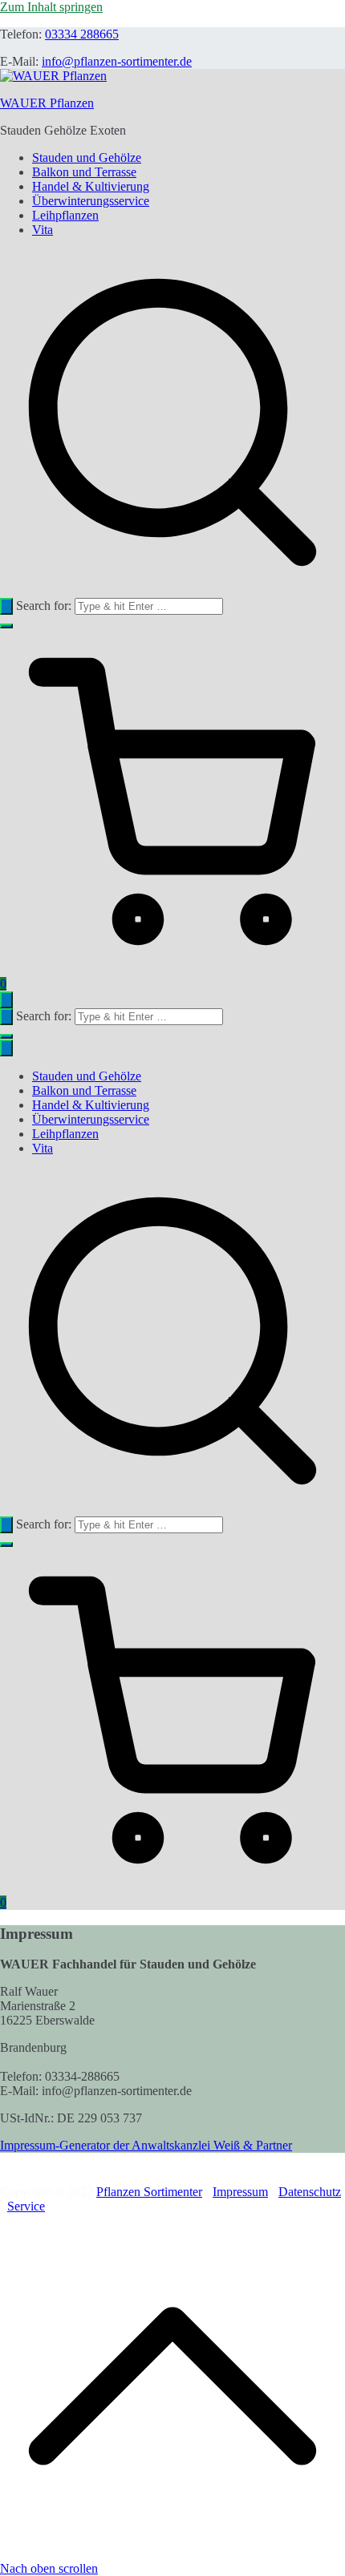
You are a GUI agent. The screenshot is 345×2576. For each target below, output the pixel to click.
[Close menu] (6, 1048)
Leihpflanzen (65, 215)
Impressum (240, 2192)
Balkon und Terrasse (84, 172)
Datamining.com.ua (98, 2206)
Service (26, 2206)
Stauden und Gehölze (87, 157)
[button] (6, 626)
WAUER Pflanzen (47, 103)
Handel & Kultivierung (91, 186)
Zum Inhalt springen (51, 7)
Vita (43, 230)
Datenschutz (310, 2192)
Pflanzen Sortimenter (149, 2192)
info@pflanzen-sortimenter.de (117, 61)
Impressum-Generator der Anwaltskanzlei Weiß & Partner (146, 2145)
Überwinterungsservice (91, 201)
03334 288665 (82, 34)
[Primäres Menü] (6, 1000)
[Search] (6, 606)
